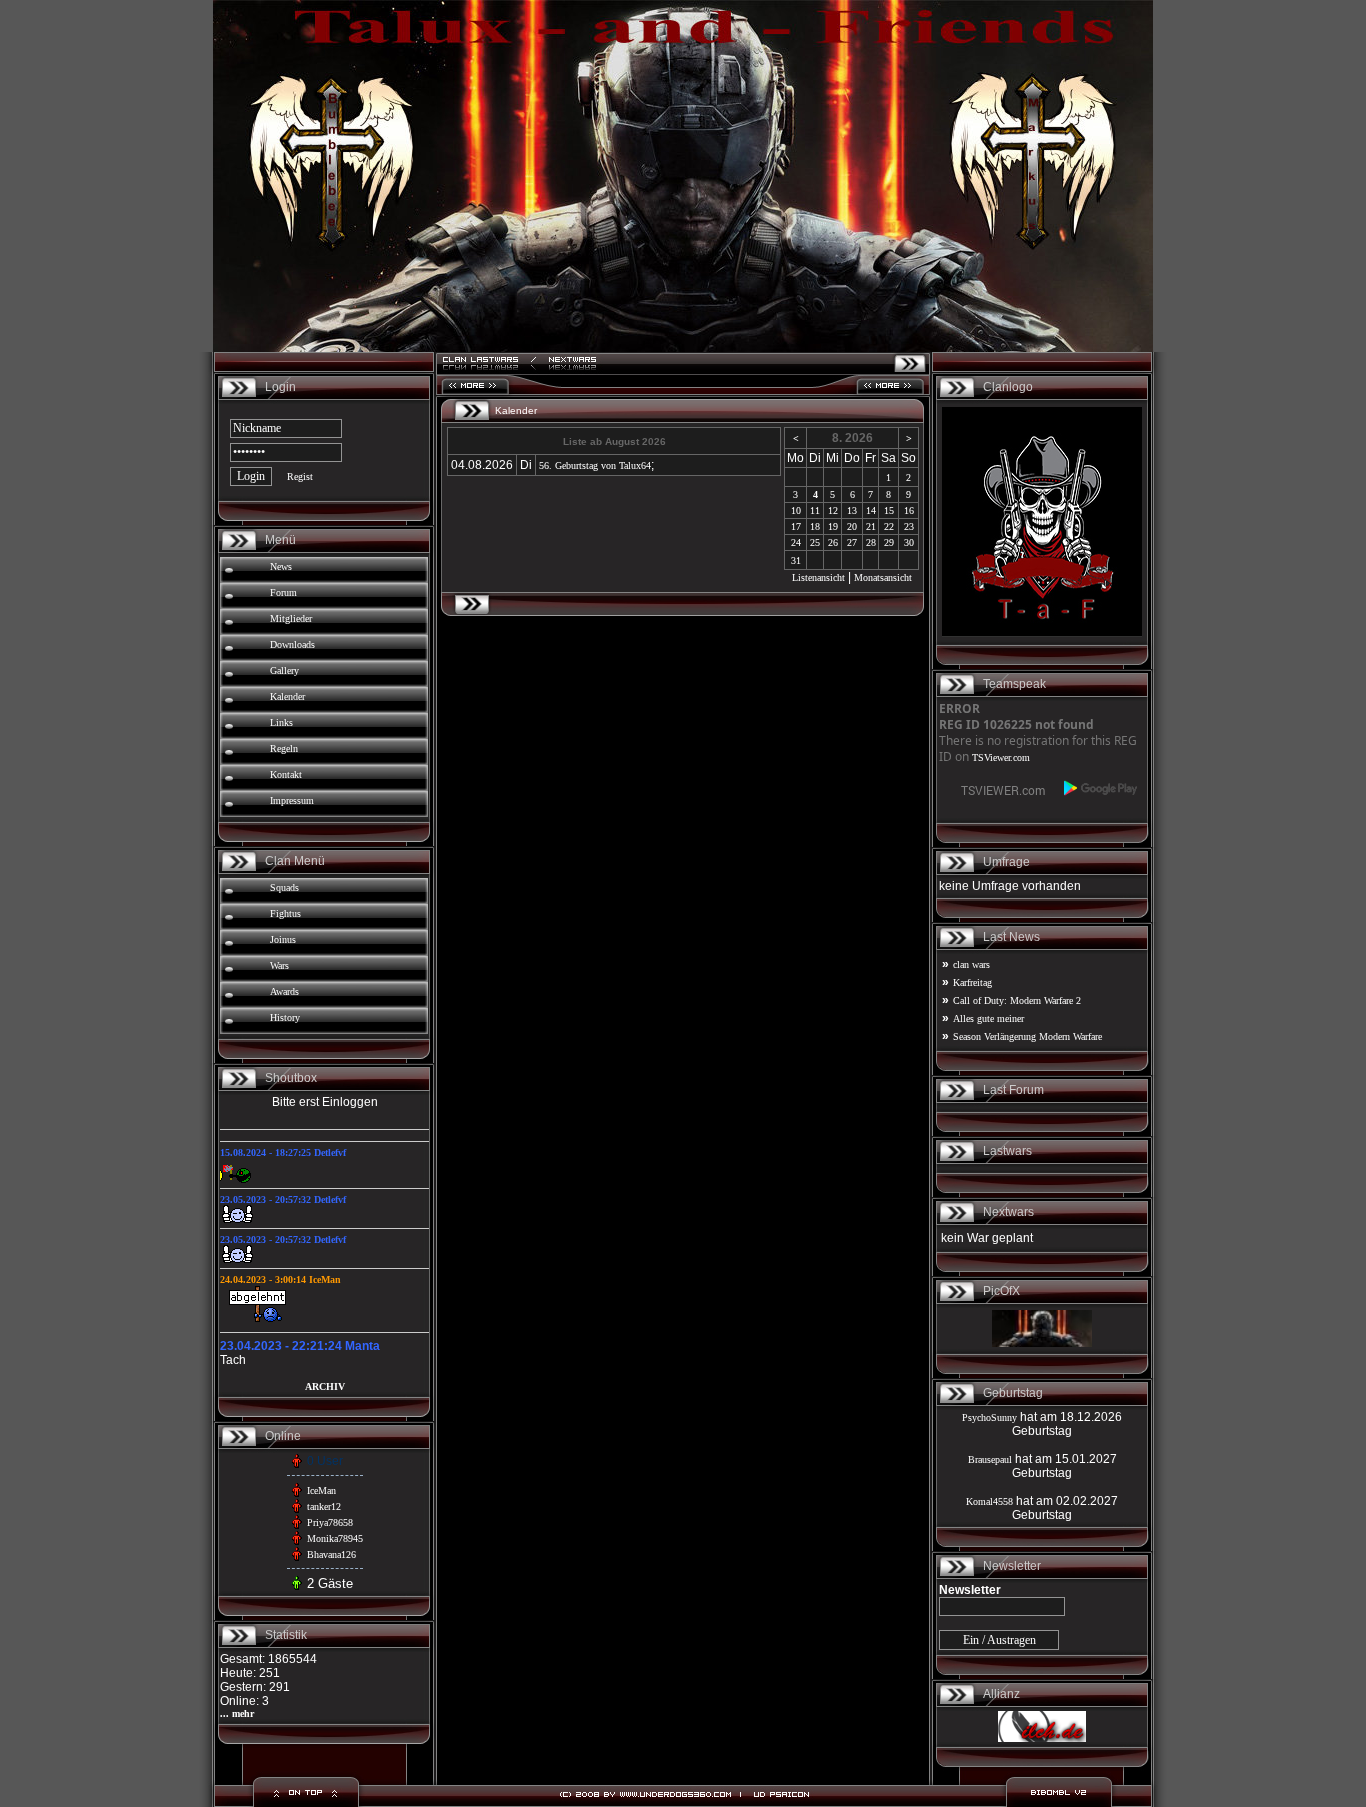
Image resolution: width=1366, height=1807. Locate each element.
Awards (284, 991)
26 (833, 542)
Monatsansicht (883, 577)
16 (909, 510)
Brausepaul (990, 1459)
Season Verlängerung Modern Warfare (1027, 1036)
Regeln (284, 748)
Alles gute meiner (988, 1018)
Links (281, 722)
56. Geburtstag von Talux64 (595, 465)
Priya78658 (330, 1522)
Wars (279, 965)
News (281, 566)
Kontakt (286, 774)
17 (796, 526)
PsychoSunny (989, 1417)
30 (909, 542)
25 (815, 542)
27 (852, 542)
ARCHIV (325, 1386)
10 (796, 510)
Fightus (285, 913)
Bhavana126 (331, 1554)
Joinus (283, 939)
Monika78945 (335, 1538)
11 (815, 510)
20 (852, 526)
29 (889, 542)
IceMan (321, 1490)
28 (871, 542)
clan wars (971, 964)
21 (871, 526)
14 (871, 510)
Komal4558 (989, 1501)
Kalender (287, 696)
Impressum (292, 800)
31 (796, 560)
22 (889, 526)
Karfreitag (972, 982)
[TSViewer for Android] (1101, 788)
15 (889, 510)
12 (833, 510)
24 (796, 542)
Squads (284, 887)
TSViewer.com (1001, 757)
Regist (300, 476)
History (285, 1017)
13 (852, 510)
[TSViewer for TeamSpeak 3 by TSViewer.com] (995, 794)
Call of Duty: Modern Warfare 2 (1017, 1000)
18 (815, 526)
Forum (283, 592)
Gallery (284, 670)
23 (909, 526)
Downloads (292, 644)
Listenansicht (818, 577)
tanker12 (324, 1506)
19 (833, 526)
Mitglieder (291, 618)
